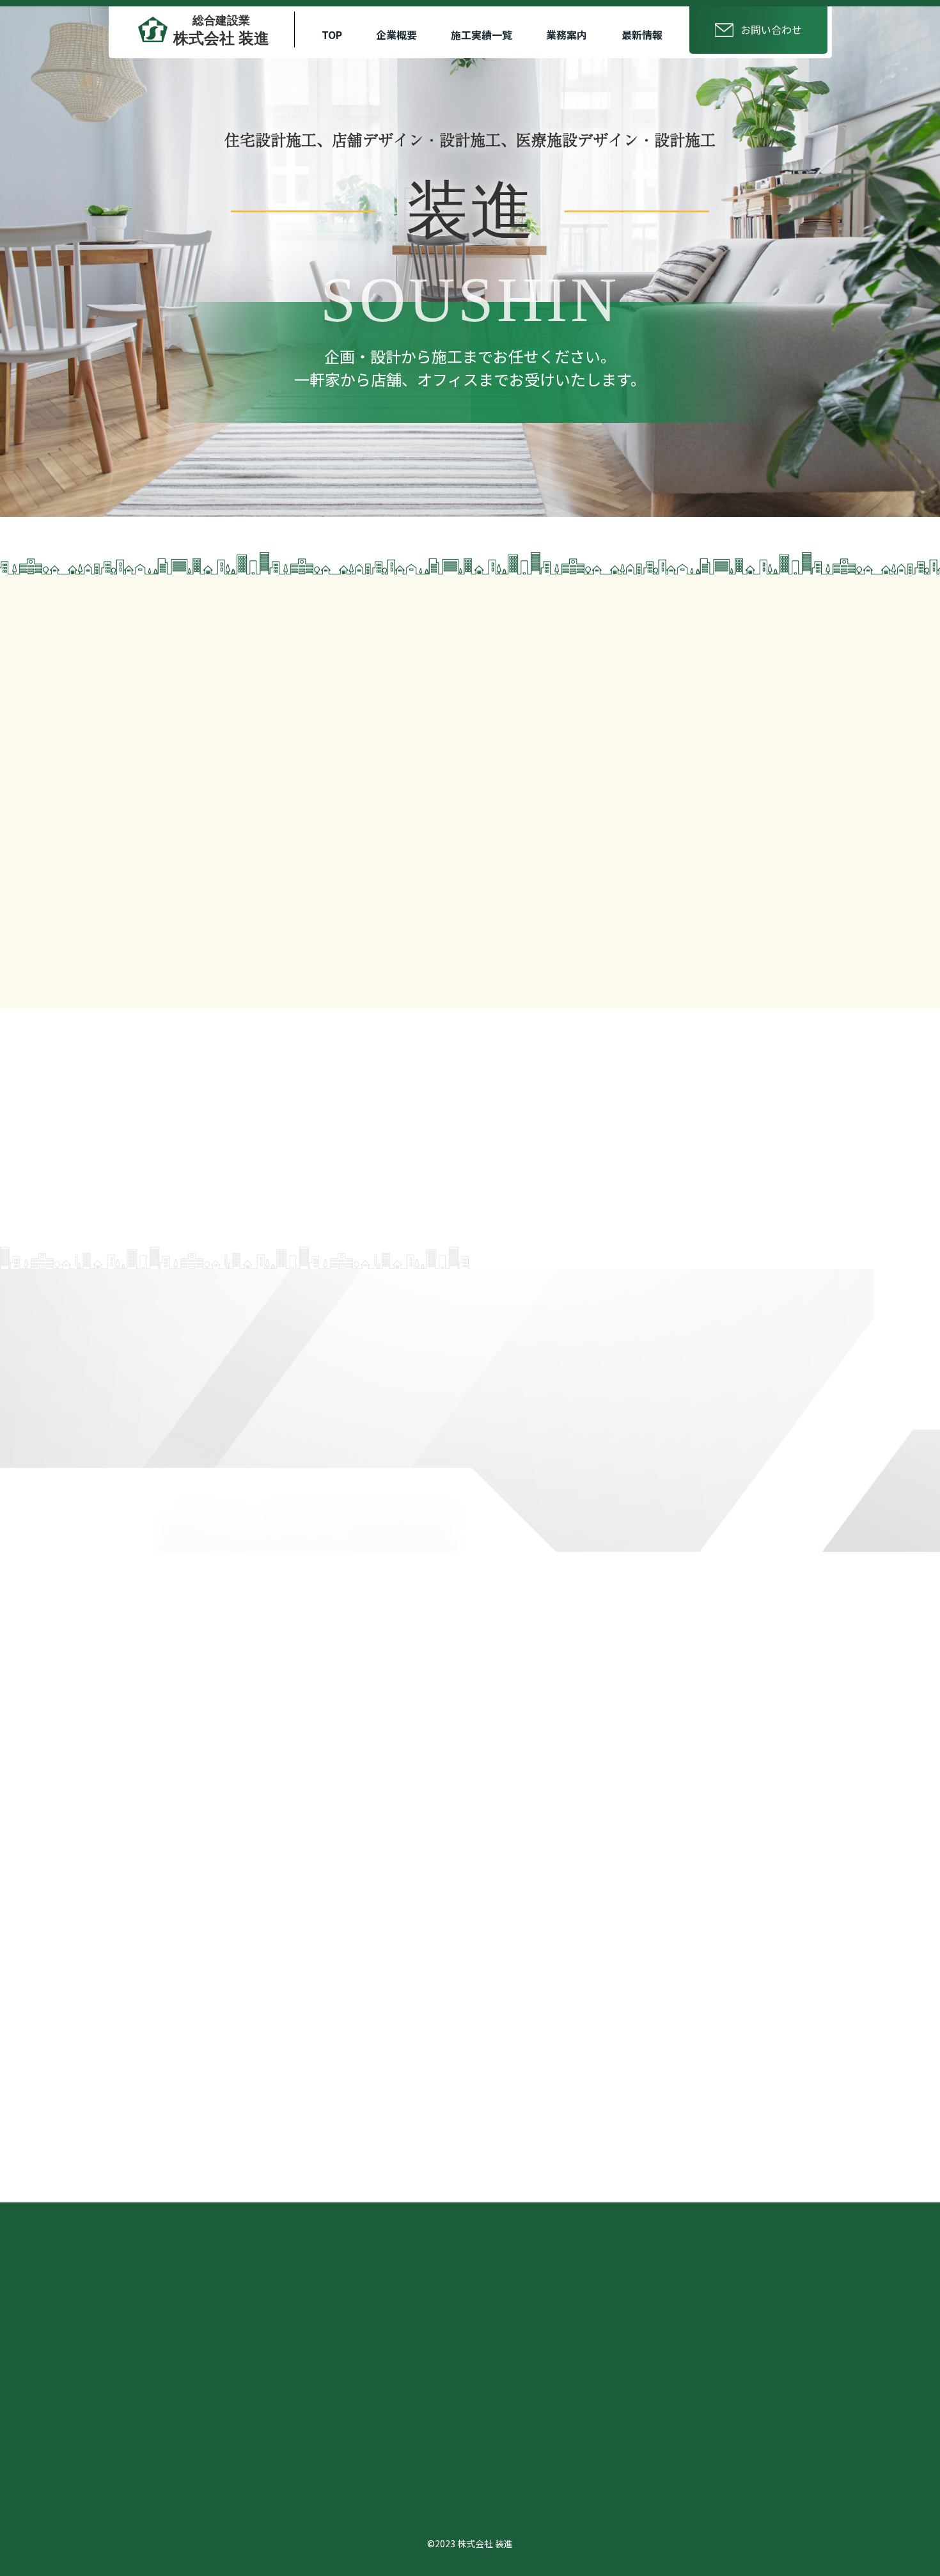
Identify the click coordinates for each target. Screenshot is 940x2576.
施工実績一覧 (482, 35)
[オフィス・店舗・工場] (763, 1373)
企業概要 (396, 35)
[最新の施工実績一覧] (278, 2092)
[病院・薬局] (568, 1373)
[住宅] (372, 1373)
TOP (332, 35)
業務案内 (567, 35)
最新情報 (642, 35)
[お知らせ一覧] (662, 1823)
